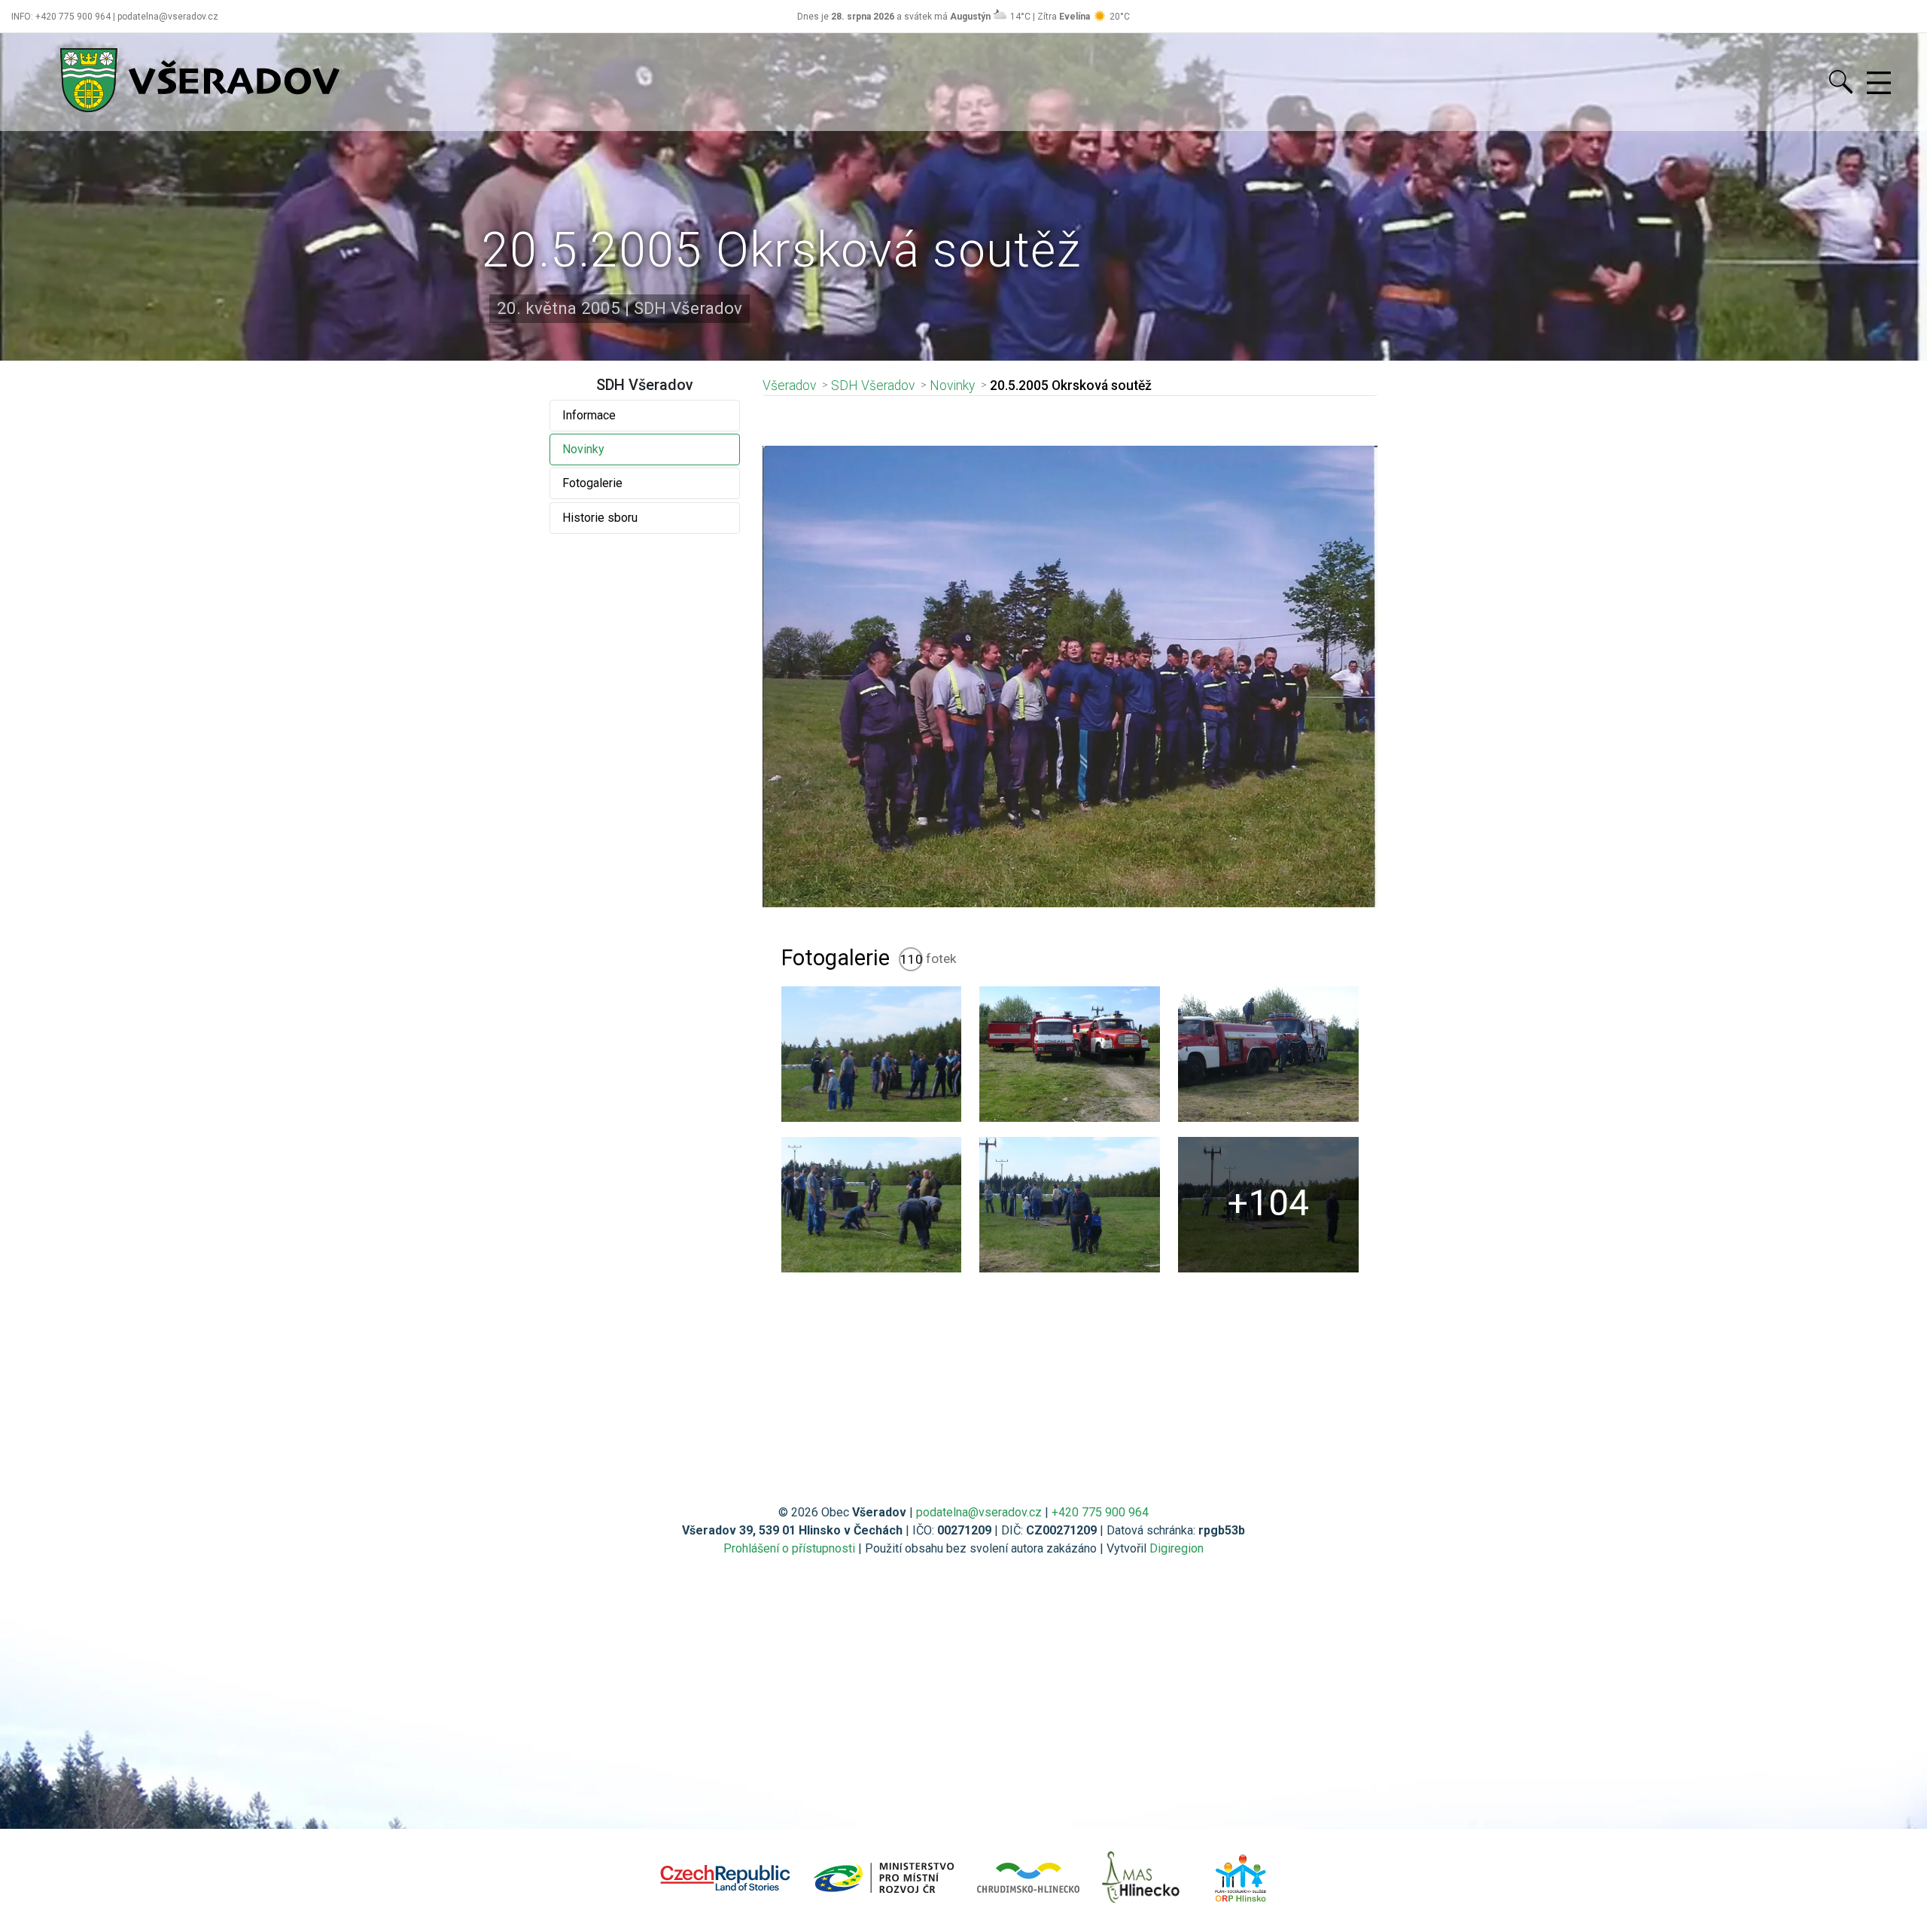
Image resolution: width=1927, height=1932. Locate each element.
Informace (589, 415)
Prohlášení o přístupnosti (789, 1548)
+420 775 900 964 (1100, 1512)
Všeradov (789, 385)
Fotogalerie (592, 483)
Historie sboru (600, 518)
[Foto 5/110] (1070, 1205)
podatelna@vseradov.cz (979, 1512)
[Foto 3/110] (1268, 1054)
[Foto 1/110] (872, 1054)
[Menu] (1879, 84)
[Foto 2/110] (1070, 1054)
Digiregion (1177, 1548)
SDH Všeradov (873, 385)
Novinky (583, 449)
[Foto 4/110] (872, 1205)
